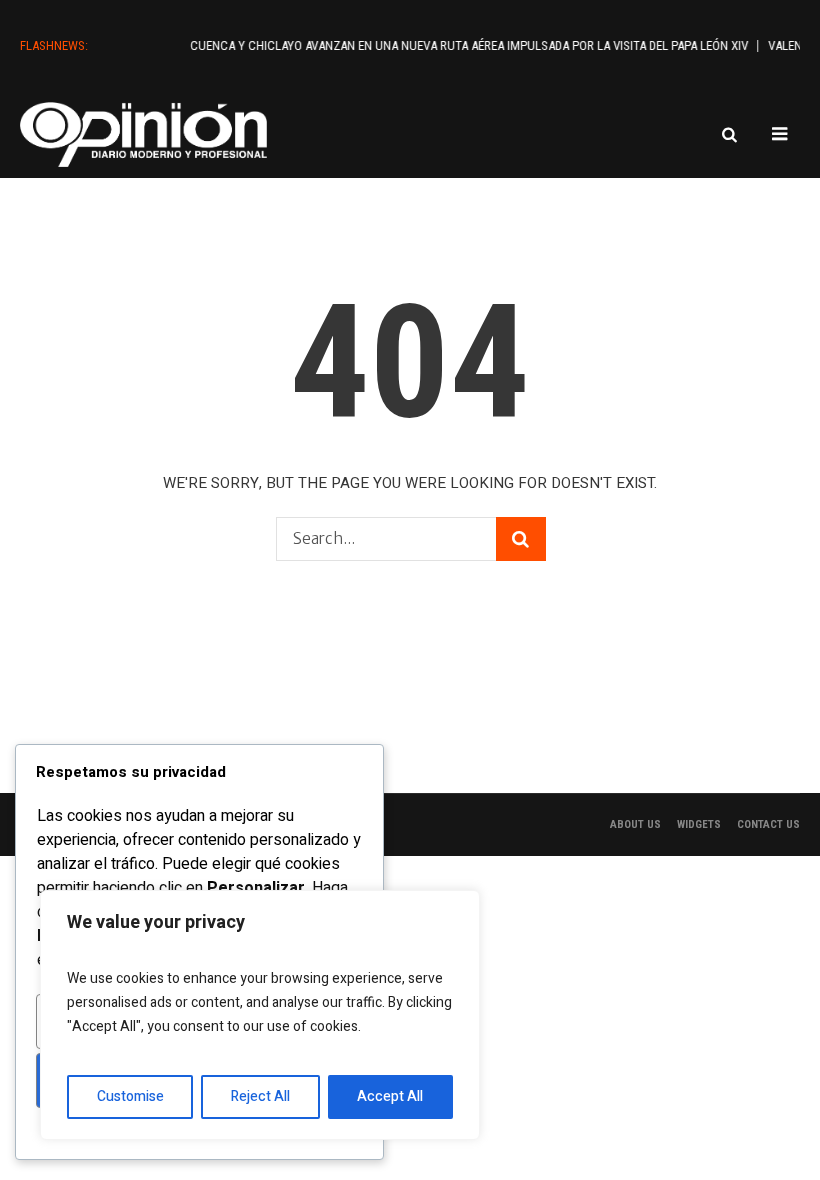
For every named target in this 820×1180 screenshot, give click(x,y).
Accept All (390, 1096)
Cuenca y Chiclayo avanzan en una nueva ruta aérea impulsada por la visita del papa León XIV (460, 45)
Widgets (699, 824)
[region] (260, 1015)
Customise (130, 1096)
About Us (635, 824)
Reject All (260, 1096)
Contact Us (768, 824)
